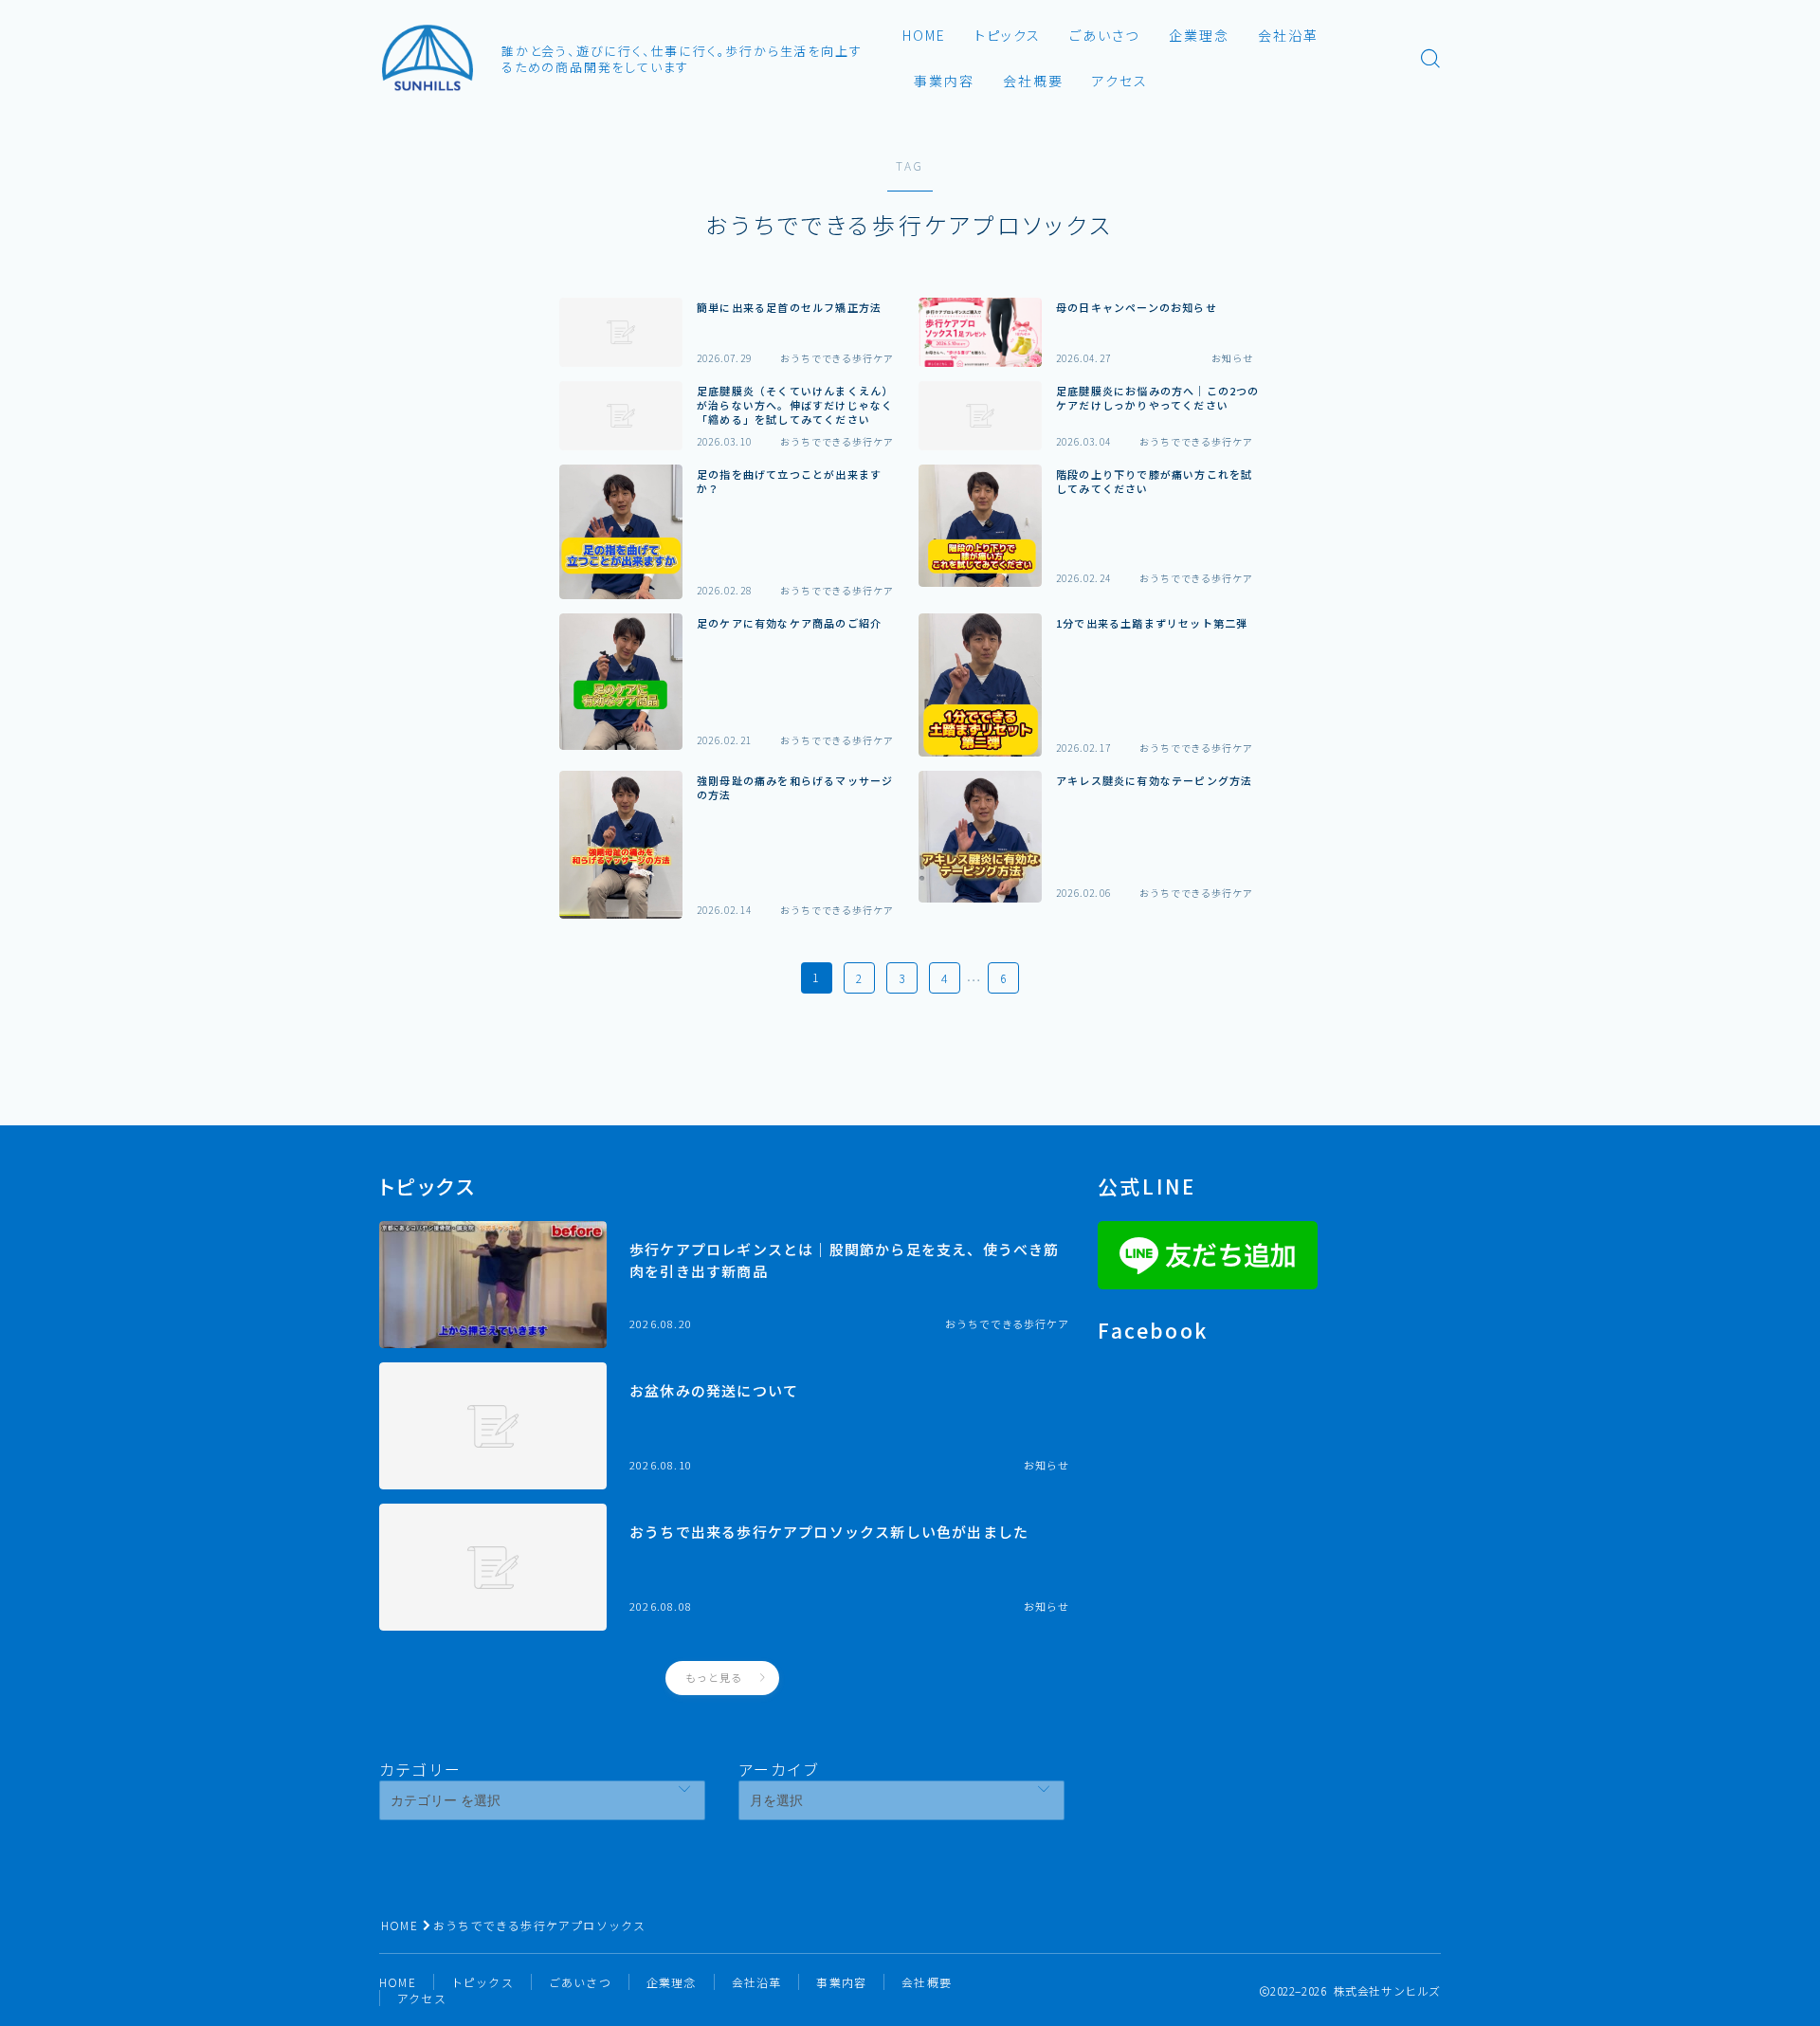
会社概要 (1033, 81)
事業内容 (944, 81)
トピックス (1008, 35)
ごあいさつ (1105, 35)
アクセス (1120, 81)
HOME (924, 35)
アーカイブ (779, 1769)
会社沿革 (1288, 35)
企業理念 (1199, 35)
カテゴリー (420, 1769)
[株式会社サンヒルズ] (428, 58)
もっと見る (714, 1677)
